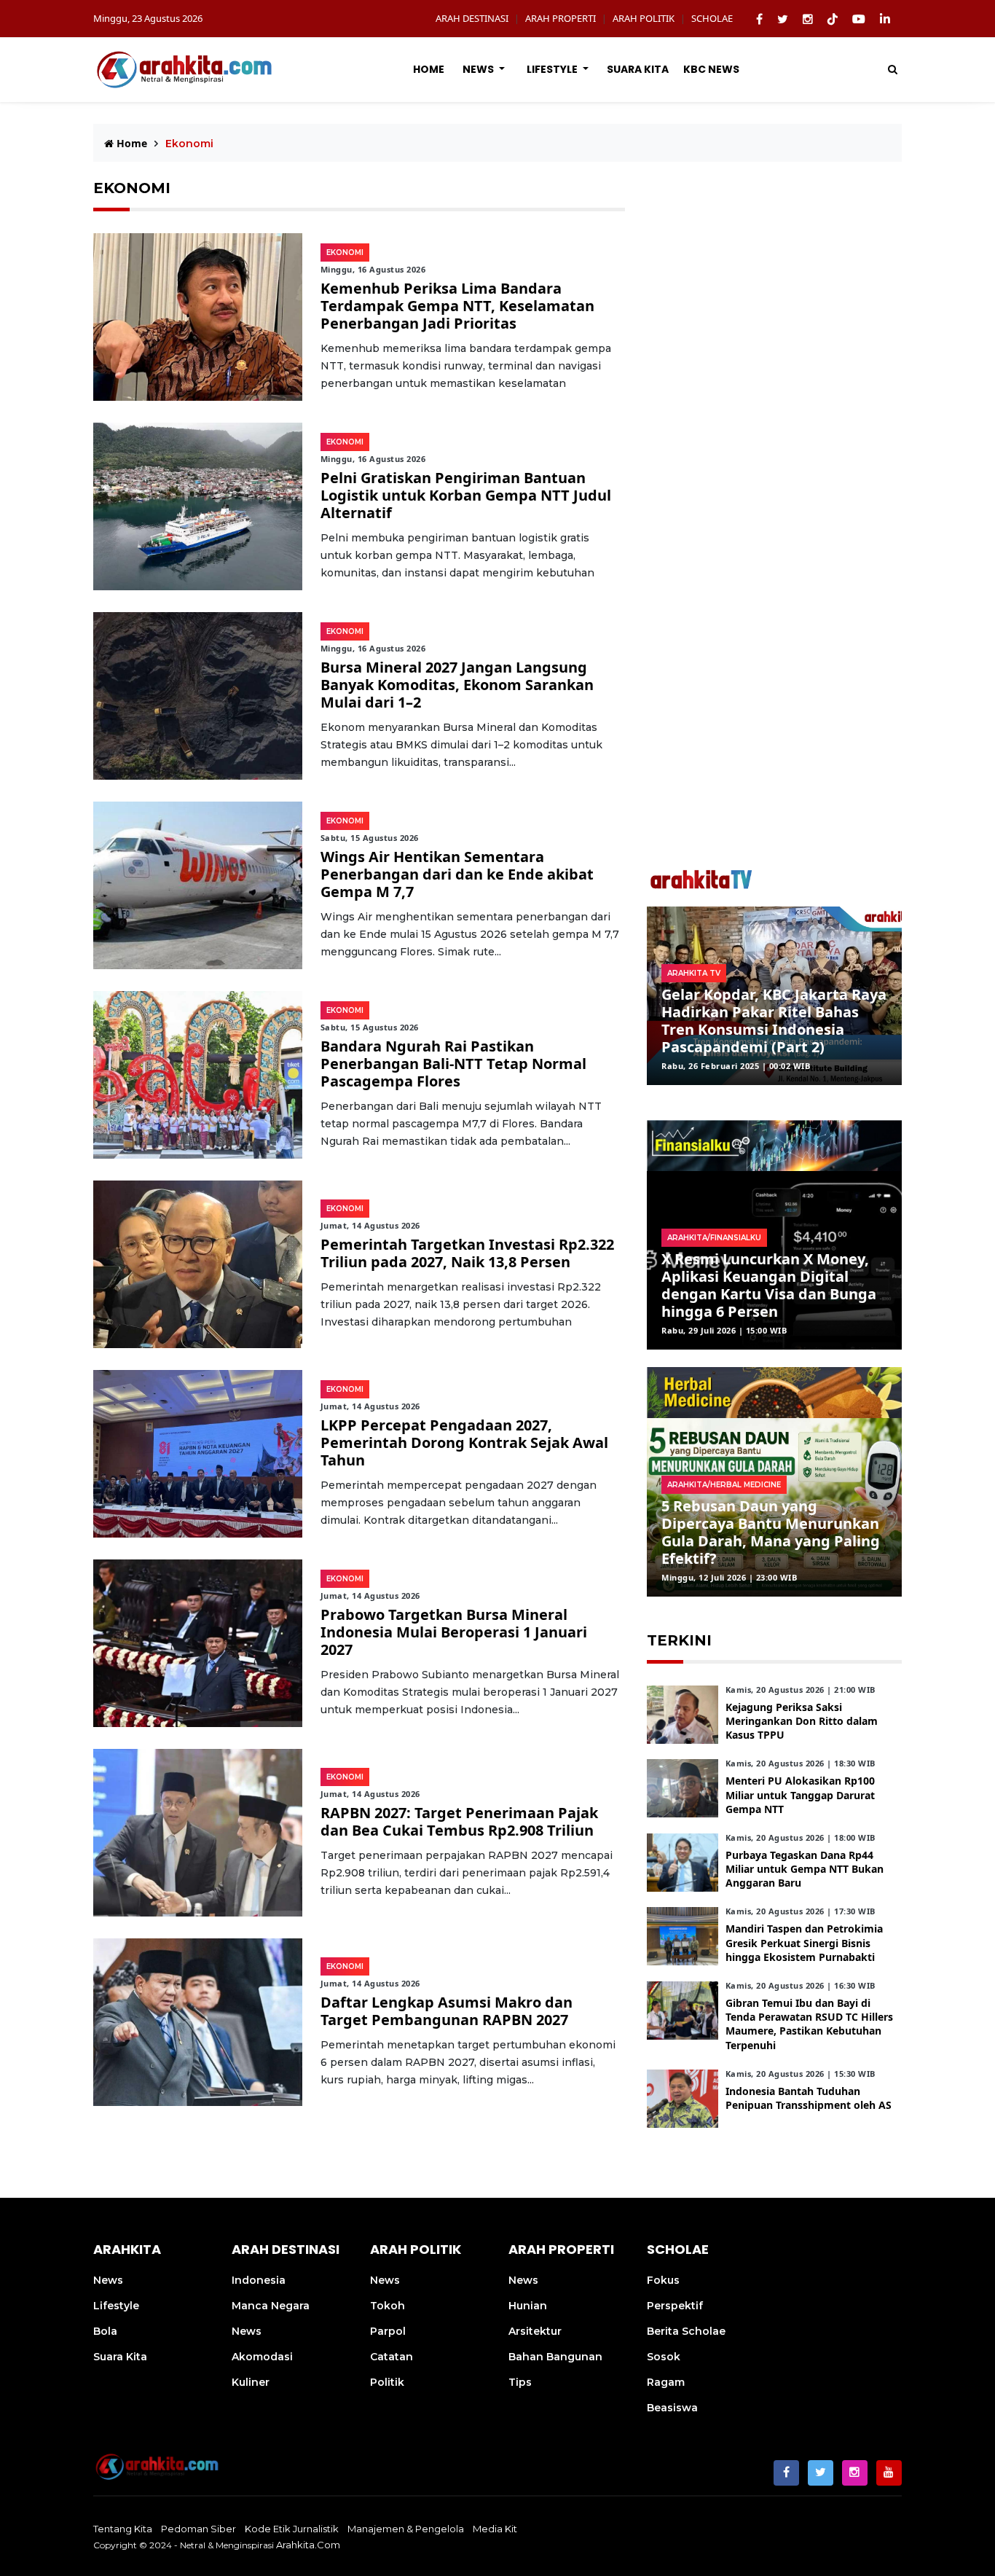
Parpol (388, 2331)
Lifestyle (553, 69)
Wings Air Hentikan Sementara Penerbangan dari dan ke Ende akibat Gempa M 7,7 (457, 874)
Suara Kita (638, 69)
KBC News (711, 69)
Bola (105, 2331)
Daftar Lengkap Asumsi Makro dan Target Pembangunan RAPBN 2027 (447, 2011)
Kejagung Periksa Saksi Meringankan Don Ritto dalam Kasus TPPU (802, 1721)
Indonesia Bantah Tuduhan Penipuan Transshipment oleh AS (809, 2098)
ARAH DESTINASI (472, 18)
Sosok (664, 2357)
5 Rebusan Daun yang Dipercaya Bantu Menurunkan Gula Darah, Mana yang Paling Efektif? (771, 1532)
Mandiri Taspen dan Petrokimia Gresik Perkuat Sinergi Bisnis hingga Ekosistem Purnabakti (804, 1942)
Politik (387, 2382)
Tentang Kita (123, 2529)
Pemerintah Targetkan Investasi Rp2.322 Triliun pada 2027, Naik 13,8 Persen (467, 1253)
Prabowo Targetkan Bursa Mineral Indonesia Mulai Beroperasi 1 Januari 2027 (454, 1632)
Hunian (528, 2306)
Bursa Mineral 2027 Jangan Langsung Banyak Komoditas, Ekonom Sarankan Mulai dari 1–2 (457, 685)
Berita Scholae (686, 2331)
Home (429, 69)
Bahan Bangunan (555, 2357)
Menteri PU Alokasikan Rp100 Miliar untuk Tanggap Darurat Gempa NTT (800, 1794)
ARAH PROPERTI (561, 18)
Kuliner (251, 2382)
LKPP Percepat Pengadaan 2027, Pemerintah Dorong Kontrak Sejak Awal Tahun (464, 1442)
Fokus (663, 2280)
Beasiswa (672, 2408)
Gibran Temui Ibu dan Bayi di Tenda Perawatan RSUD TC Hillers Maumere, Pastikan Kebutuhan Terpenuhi (809, 2024)
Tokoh (388, 2306)
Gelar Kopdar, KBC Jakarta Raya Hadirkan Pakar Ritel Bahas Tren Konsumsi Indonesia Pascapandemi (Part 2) (774, 1021)
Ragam (666, 2382)
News (479, 69)
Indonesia (259, 2280)
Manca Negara (271, 2306)
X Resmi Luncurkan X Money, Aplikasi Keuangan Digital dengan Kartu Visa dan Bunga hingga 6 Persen (769, 1285)
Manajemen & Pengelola (406, 2529)
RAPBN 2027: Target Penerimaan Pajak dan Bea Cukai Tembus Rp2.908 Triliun (459, 1821)
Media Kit (495, 2529)
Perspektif (675, 2306)
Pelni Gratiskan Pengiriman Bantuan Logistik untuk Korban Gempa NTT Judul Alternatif (466, 495)
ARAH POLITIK (644, 18)
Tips (520, 2382)
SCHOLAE (712, 18)
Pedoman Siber (198, 2529)
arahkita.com (308, 2545)
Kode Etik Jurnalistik (292, 2529)
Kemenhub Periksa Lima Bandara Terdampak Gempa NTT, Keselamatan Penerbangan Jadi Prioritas (457, 306)
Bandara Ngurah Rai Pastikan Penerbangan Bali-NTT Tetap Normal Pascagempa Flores (453, 1064)
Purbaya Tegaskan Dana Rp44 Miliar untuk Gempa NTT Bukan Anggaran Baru (805, 1869)
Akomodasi (262, 2357)
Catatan (392, 2357)
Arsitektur (535, 2331)
